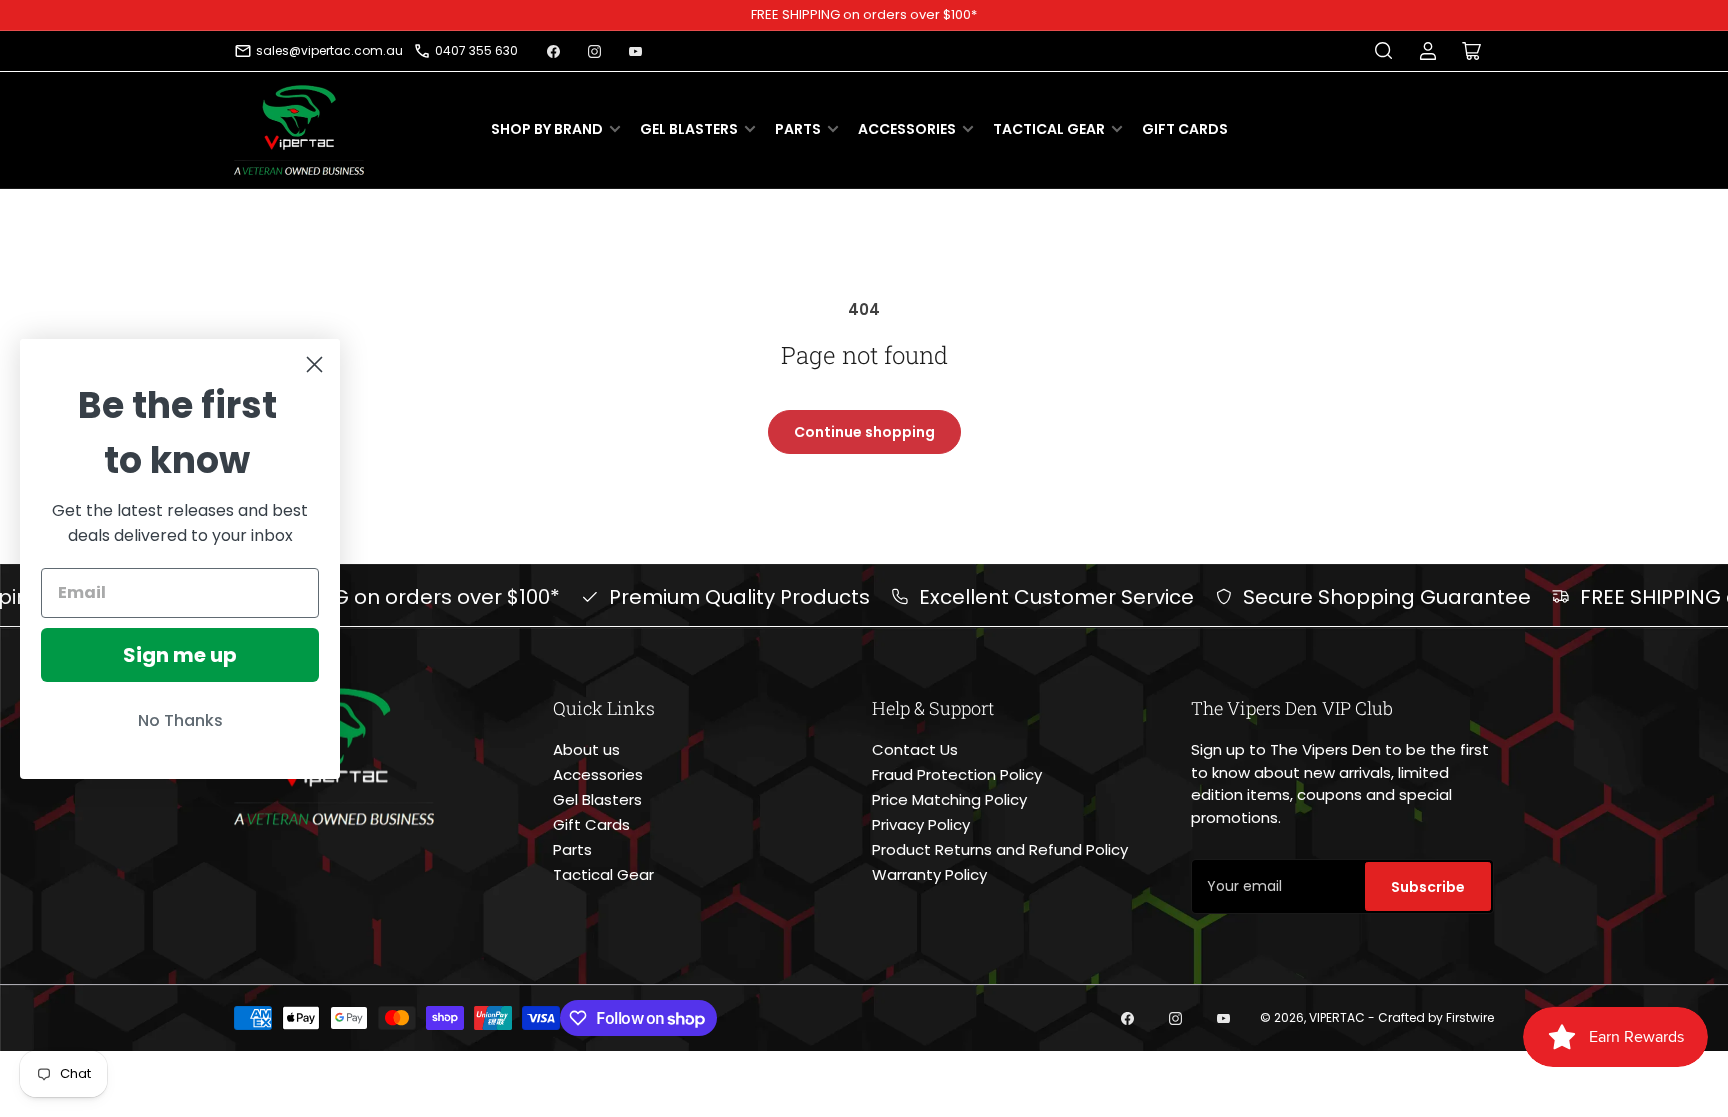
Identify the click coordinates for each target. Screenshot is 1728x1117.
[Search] (1384, 51)
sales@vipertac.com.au (329, 50)
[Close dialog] (314, 364)
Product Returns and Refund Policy (1000, 849)
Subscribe (1428, 887)
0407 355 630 (476, 50)
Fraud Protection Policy (957, 774)
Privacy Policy (921, 824)
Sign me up (180, 655)
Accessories (907, 129)
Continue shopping (864, 432)
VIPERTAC (1337, 1017)
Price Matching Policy (949, 799)
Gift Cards (1185, 129)
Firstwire (1470, 1017)
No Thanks (180, 720)
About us (586, 749)
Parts (798, 129)
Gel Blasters (689, 129)
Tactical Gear (1049, 129)
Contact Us (915, 749)
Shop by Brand (547, 129)
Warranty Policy (929, 874)
